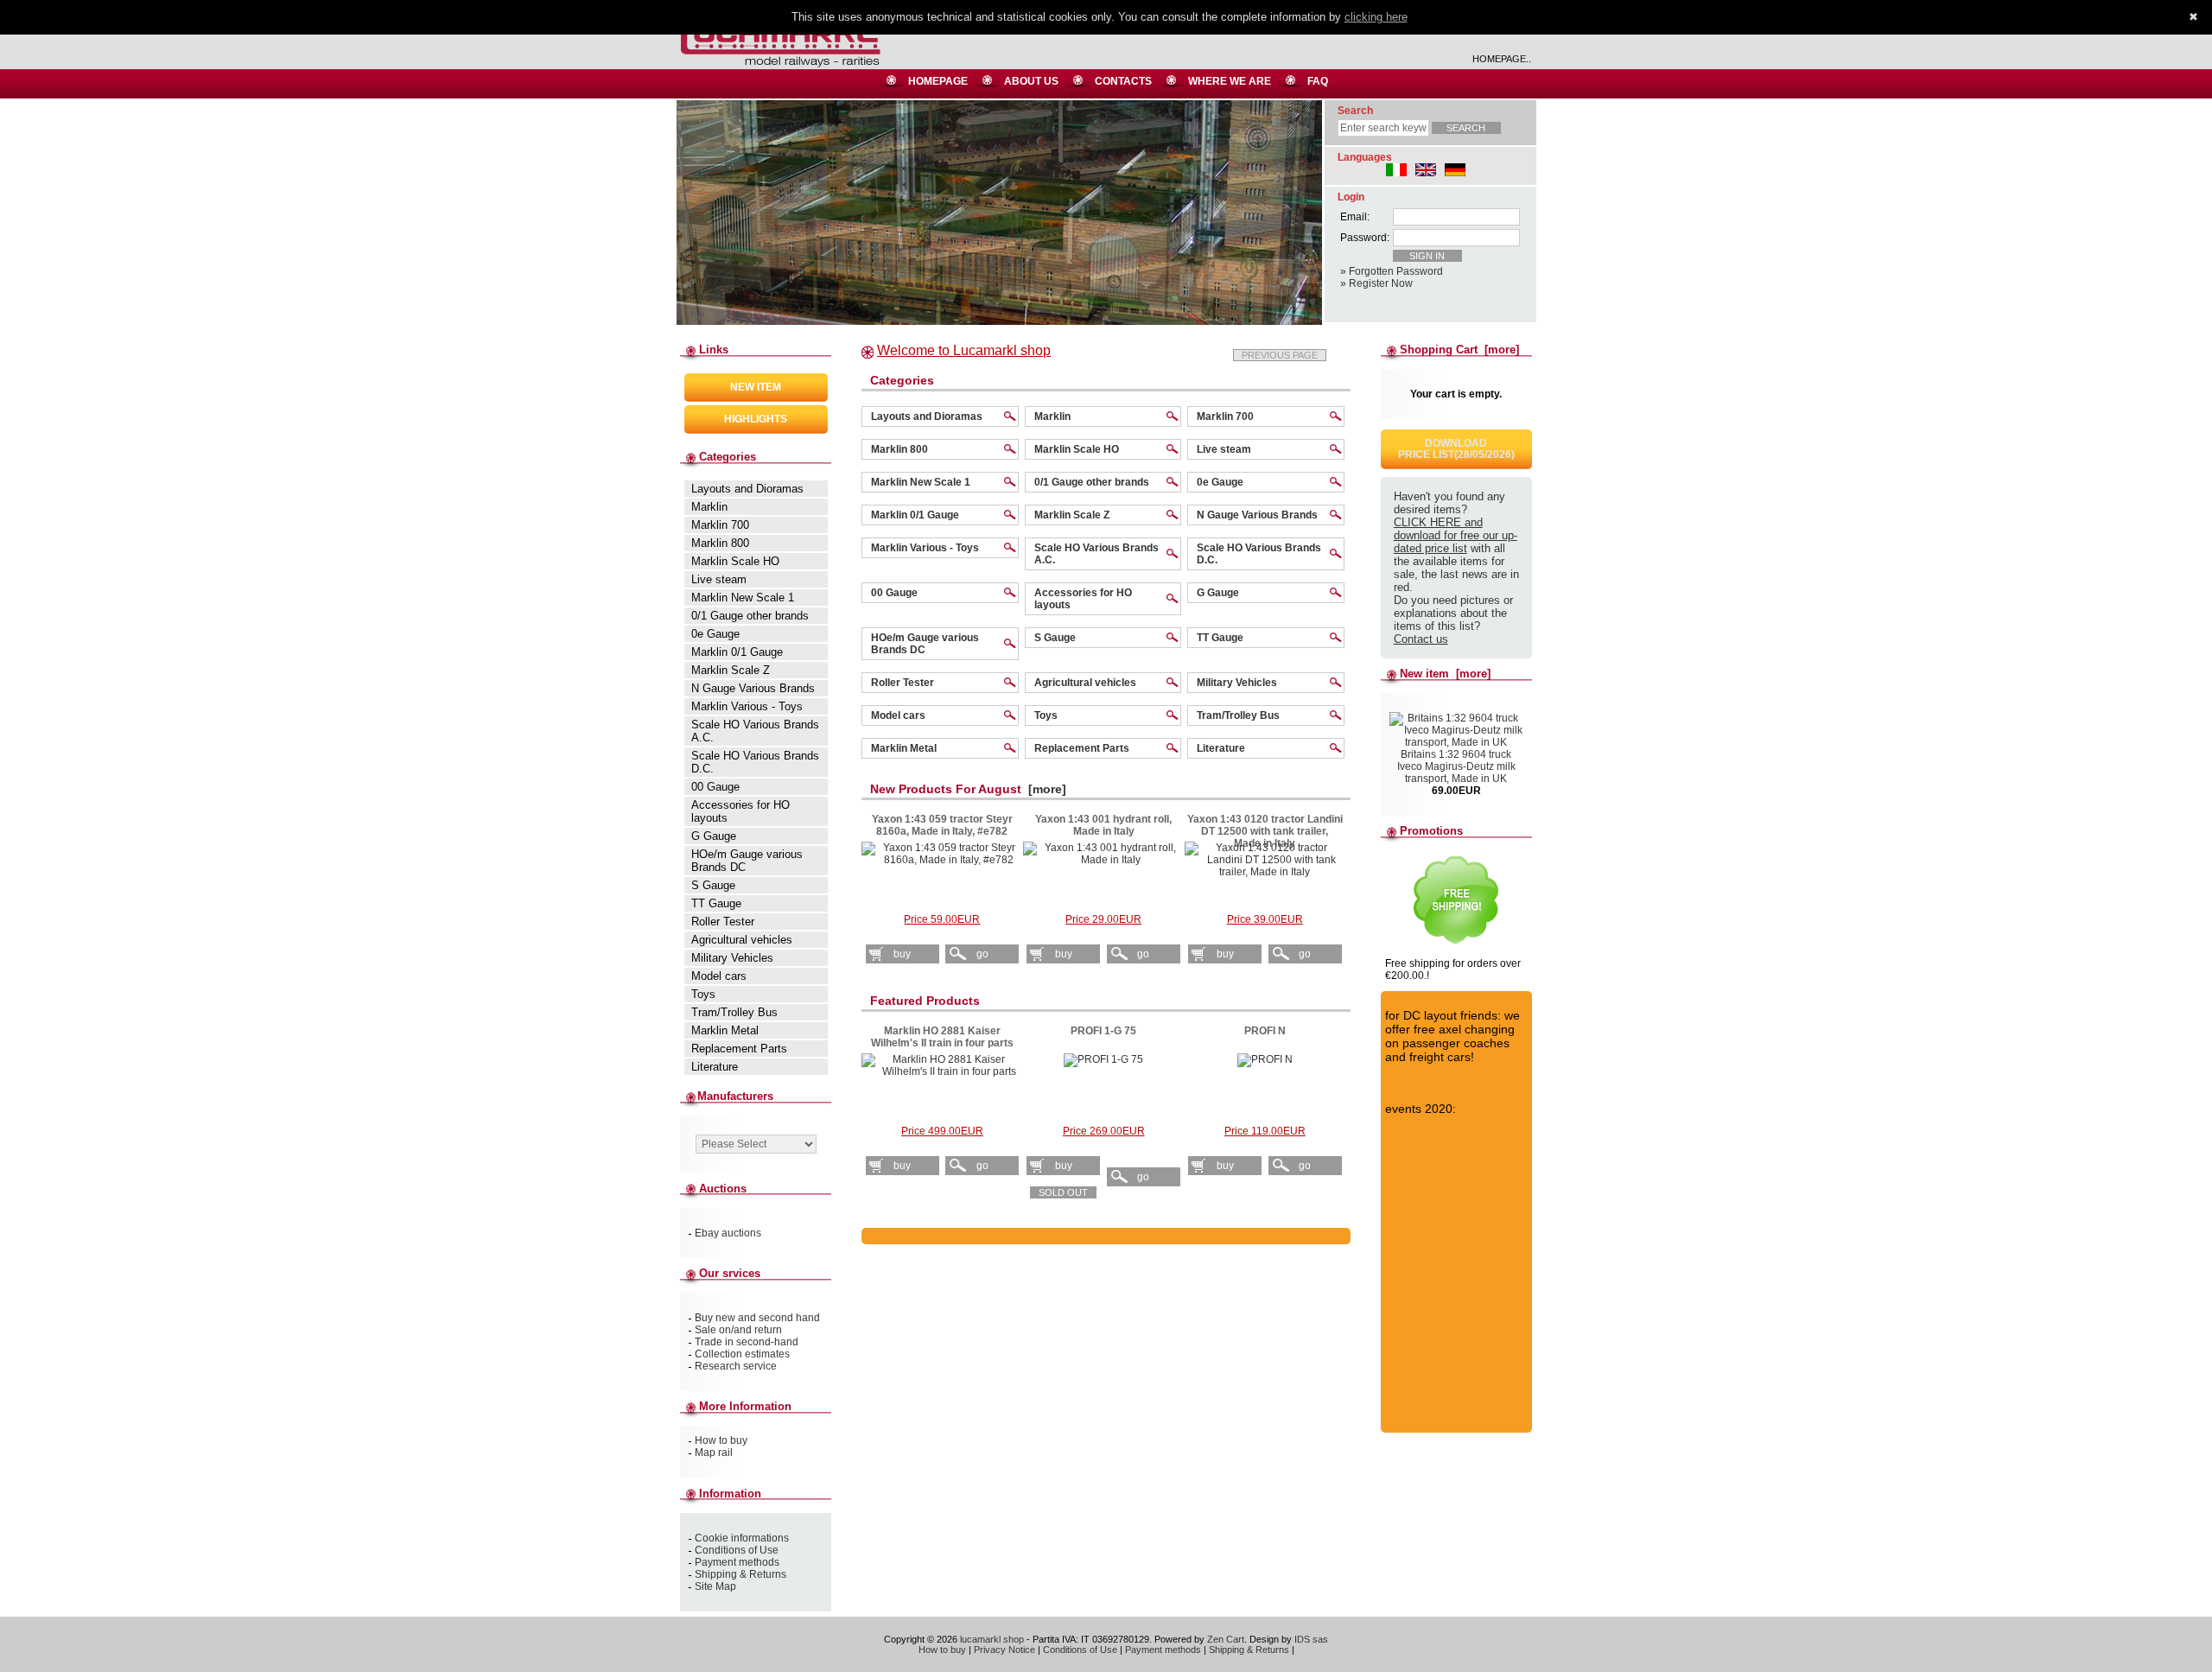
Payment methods (737, 1562)
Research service (736, 1366)
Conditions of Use (737, 1550)
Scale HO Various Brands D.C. (1259, 554)
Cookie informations (742, 1538)
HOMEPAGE (938, 81)
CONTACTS (1123, 81)
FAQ (1318, 81)
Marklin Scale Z (1072, 515)
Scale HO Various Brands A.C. (1096, 554)
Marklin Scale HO (1077, 449)
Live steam (1224, 449)
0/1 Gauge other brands (1092, 482)
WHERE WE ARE (1230, 81)
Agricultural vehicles (1085, 683)
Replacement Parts (1082, 748)
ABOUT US (1031, 81)
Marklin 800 (899, 449)
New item (756, 387)
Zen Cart (1226, 1639)
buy (902, 954)
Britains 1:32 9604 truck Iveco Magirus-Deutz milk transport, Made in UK (1456, 766)
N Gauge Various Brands (1257, 515)
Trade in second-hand (747, 1342)
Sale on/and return (738, 1330)
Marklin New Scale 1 (921, 482)
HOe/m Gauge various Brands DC (925, 644)
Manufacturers (735, 1096)
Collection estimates (742, 1354)
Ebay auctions (728, 1233)
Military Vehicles (1237, 683)
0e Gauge (1220, 482)
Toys (1046, 715)
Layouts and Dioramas (927, 416)
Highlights (756, 419)
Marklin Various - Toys (925, 548)
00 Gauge (894, 593)
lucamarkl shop (992, 1639)
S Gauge (1055, 638)
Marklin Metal (904, 748)
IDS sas (1311, 1639)
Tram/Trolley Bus (1238, 715)
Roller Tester (903, 683)
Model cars (898, 715)
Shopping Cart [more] (1459, 350)
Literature (1221, 748)
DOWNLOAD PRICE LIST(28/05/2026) (1456, 449)
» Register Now (1376, 283)
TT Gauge (1220, 638)
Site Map (715, 1586)
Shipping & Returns (741, 1574)
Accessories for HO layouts (1083, 599)
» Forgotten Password (1392, 271)
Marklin (1052, 416)
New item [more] (1445, 674)
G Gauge (1218, 593)
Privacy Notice (1004, 1650)
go (982, 954)
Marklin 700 (1225, 416)
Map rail (714, 1453)
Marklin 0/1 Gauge (915, 515)
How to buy (721, 1440)
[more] (1044, 789)
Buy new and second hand (757, 1318)
